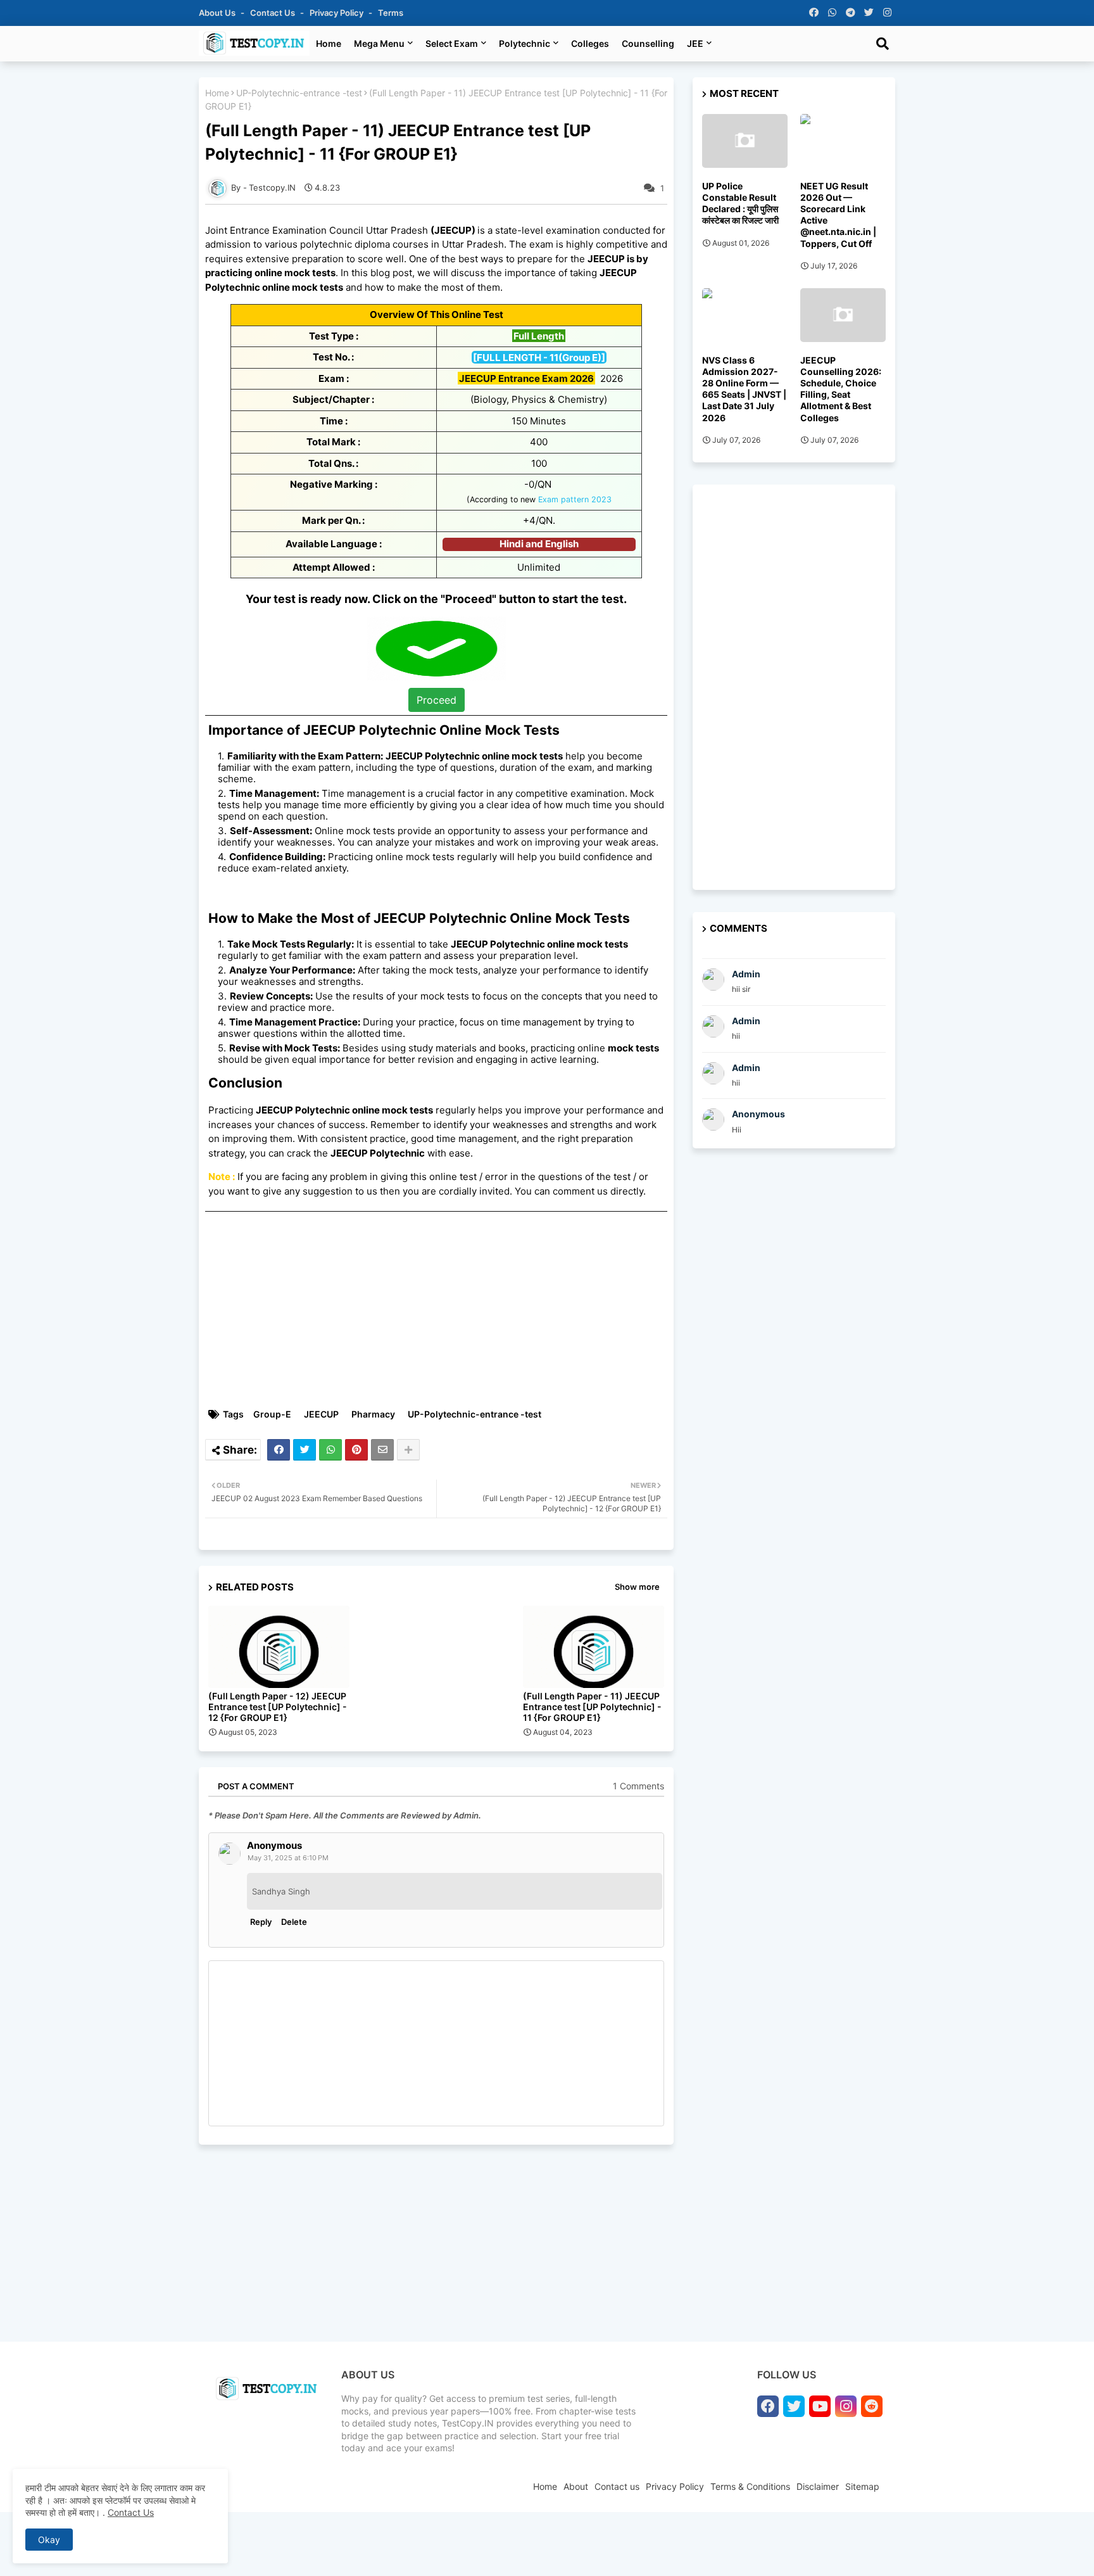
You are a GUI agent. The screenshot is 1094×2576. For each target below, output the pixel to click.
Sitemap (862, 2486)
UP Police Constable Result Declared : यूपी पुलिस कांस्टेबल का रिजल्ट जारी (740, 203)
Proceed (437, 700)
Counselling (648, 43)
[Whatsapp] (330, 1450)
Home (329, 43)
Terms (391, 13)
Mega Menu (379, 43)
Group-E (272, 1414)
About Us (218, 13)
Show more (637, 1587)
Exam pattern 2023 (575, 499)
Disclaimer (818, 2486)
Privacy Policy (337, 13)
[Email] (382, 1450)
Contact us (273, 13)
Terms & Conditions (750, 2486)
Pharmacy (373, 1414)
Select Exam (452, 43)
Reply (261, 1922)
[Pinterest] (356, 1450)
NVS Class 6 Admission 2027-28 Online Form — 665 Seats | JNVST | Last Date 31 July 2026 (744, 389)
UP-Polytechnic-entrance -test (299, 93)
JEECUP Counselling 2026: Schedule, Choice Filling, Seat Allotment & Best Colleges (841, 389)
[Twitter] (305, 1450)
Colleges (590, 43)
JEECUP (321, 1414)
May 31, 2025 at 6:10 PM (288, 1858)
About (576, 2486)
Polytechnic (525, 43)
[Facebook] (279, 1450)
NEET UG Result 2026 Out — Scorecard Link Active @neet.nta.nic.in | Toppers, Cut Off (838, 215)
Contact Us (131, 2512)
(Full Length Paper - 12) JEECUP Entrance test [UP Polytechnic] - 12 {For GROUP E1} (278, 1707)
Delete (294, 1922)
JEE (695, 43)
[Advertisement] (443, 1310)
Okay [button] (49, 2540)
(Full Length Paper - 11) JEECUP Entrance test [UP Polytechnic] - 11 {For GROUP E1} (592, 1707)
